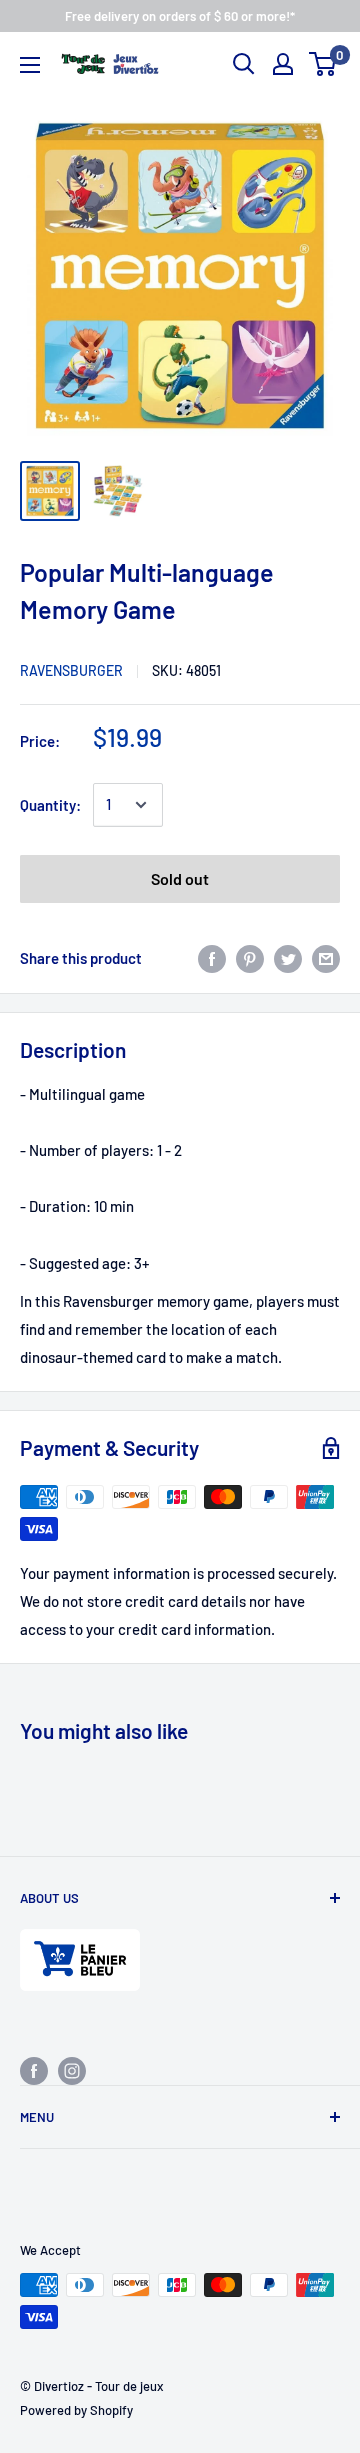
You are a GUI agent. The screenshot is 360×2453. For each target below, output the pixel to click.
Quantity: (50, 805)
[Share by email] (326, 958)
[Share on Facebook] (212, 958)
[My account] (283, 64)
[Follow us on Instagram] (72, 2070)
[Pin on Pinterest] (250, 958)
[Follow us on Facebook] (34, 2070)
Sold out (180, 878)
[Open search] (244, 64)
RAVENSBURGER (71, 670)
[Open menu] (30, 65)
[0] (323, 64)
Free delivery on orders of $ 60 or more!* (180, 16)
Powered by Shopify (76, 2410)
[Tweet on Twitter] (288, 958)
